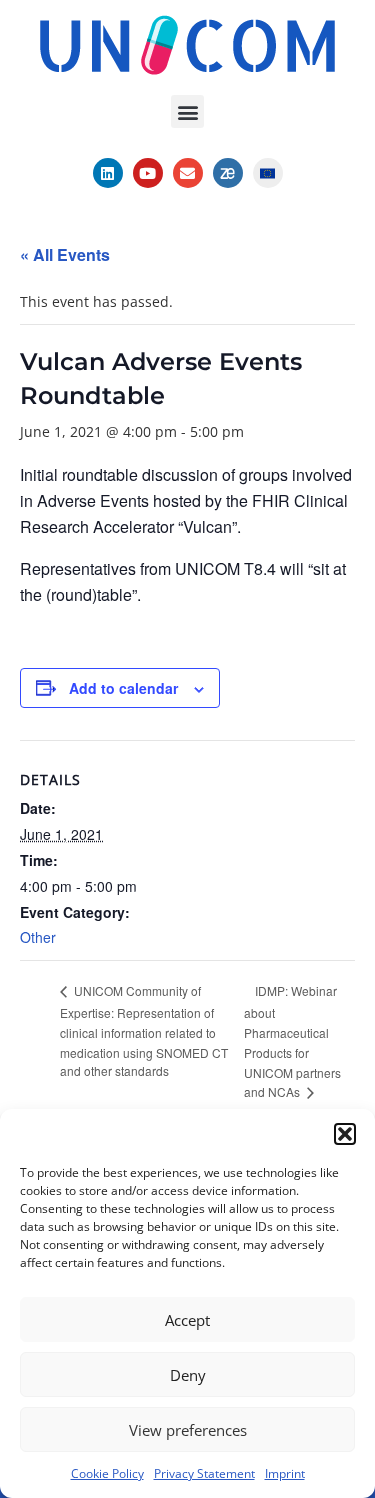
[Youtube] (148, 173)
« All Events (65, 254)
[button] (345, 1134)
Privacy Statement (204, 1473)
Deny (188, 1375)
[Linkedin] (108, 173)
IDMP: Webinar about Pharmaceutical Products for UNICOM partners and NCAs (292, 1041)
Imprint (285, 1473)
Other (38, 937)
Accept (187, 1320)
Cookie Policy (107, 1473)
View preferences (188, 1430)
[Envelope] (188, 173)
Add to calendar (123, 688)
